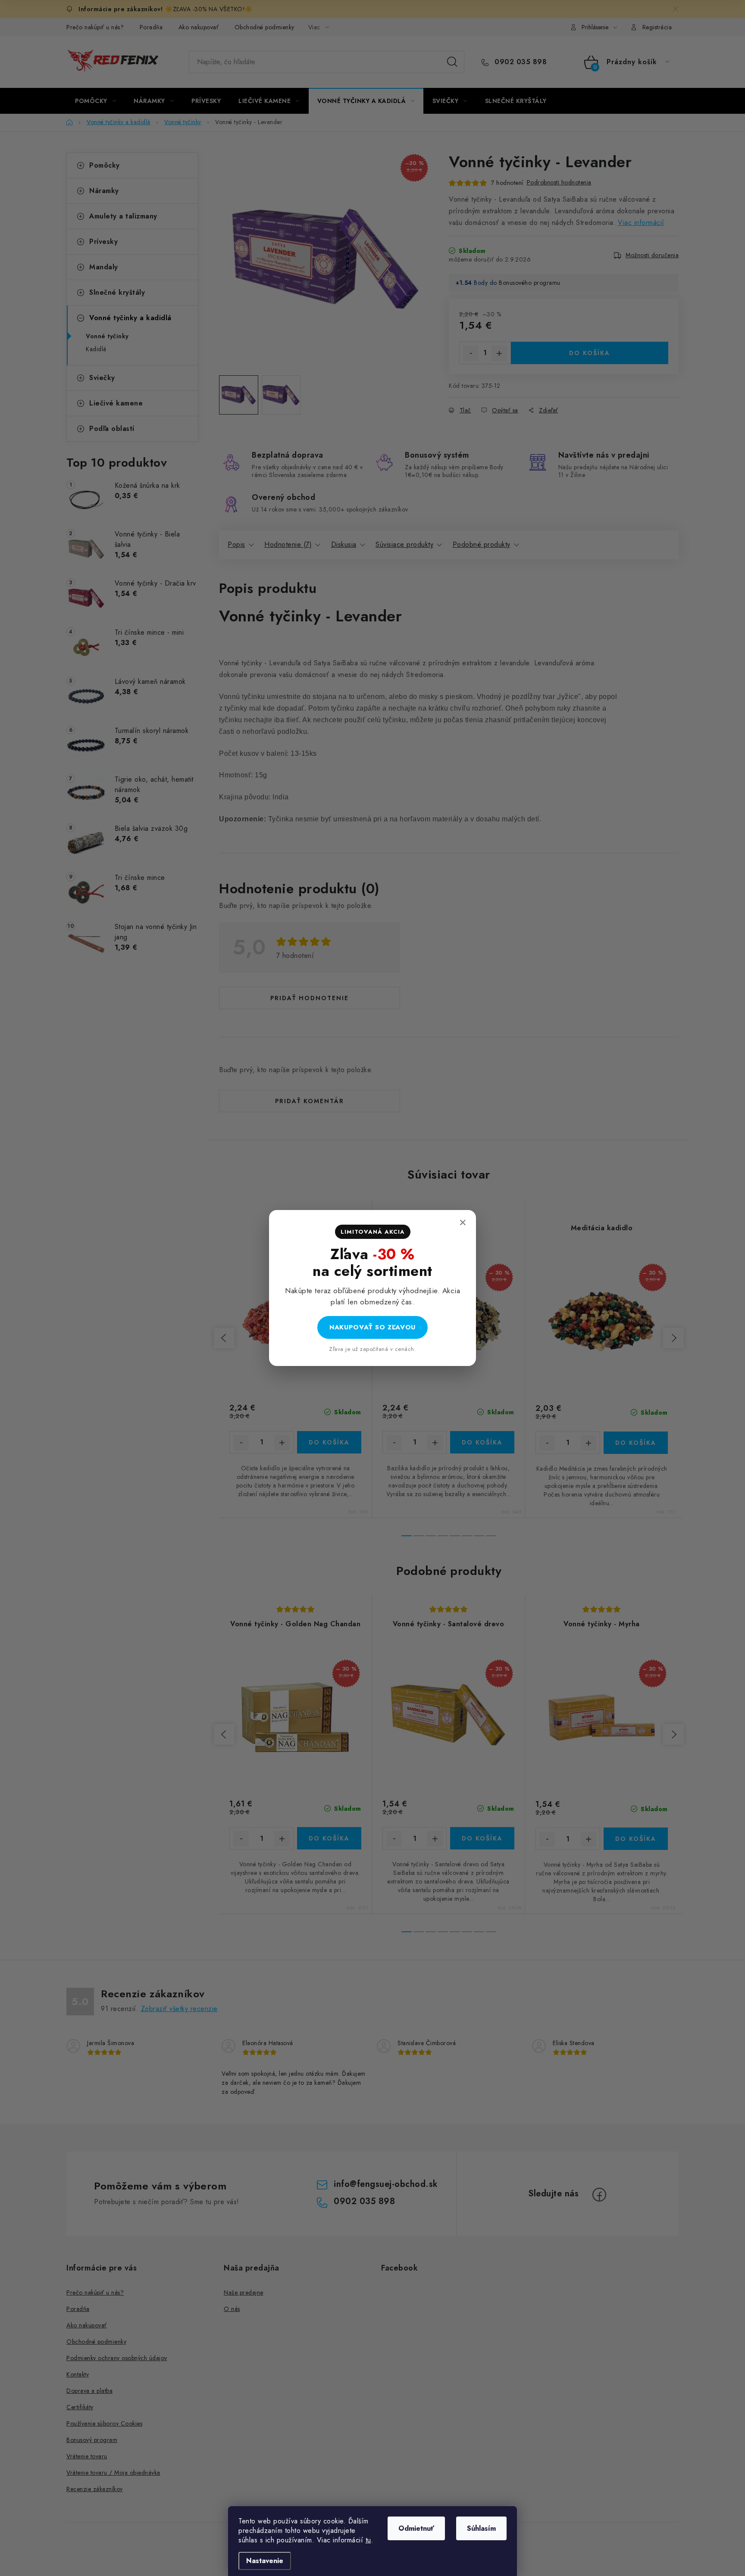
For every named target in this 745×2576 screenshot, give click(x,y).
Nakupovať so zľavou (372, 1327)
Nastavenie (265, 2561)
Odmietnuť (416, 2528)
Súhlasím (481, 2528)
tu (368, 2540)
